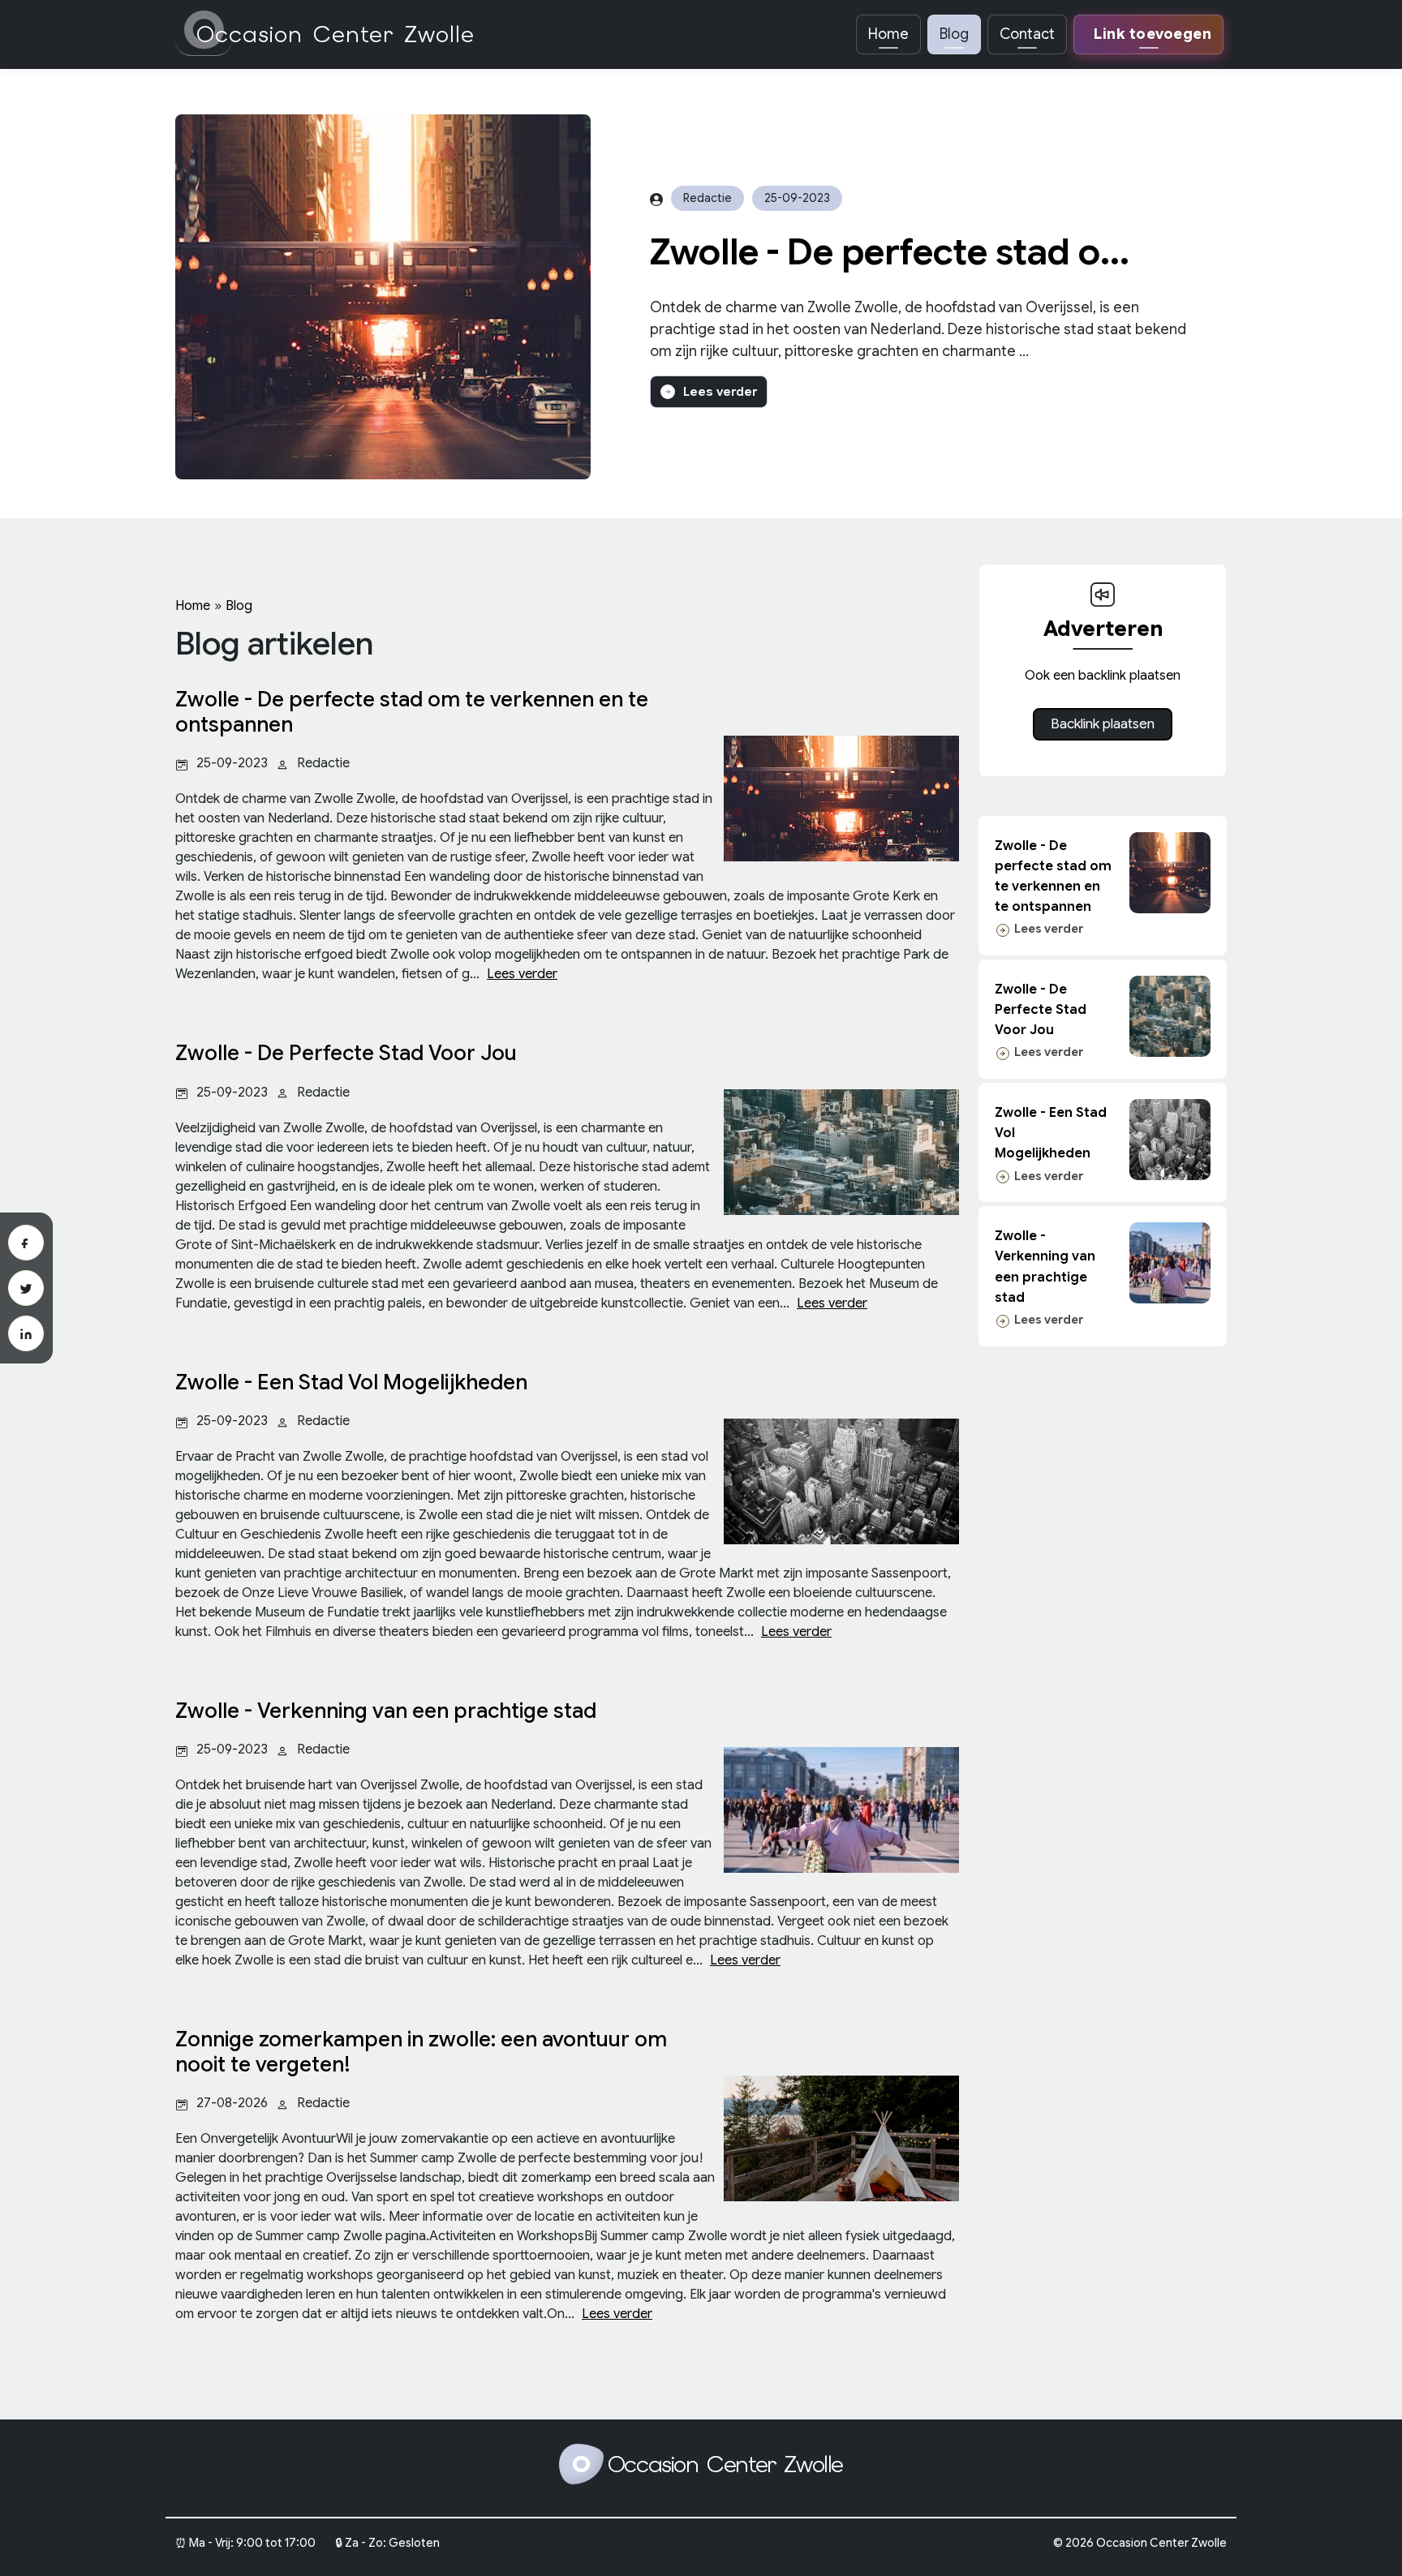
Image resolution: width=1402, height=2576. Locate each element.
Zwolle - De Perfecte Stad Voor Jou (1041, 1010)
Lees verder (720, 392)
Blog (954, 34)
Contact (1027, 34)
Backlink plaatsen (1103, 724)
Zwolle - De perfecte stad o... (890, 252)
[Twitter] (26, 1288)
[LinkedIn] (26, 1333)
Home (888, 34)
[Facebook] (26, 1243)
